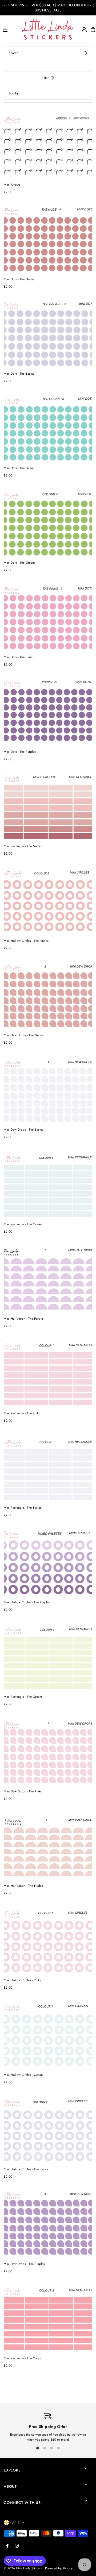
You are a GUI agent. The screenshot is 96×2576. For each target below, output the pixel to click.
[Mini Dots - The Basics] (48, 334)
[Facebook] (7, 2546)
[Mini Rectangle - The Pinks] (48, 1374)
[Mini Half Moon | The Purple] (48, 1279)
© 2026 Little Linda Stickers (23, 2568)
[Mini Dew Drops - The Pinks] (48, 1752)
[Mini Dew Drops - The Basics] (48, 1090)
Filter (45, 78)
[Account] (84, 30)
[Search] (86, 53)
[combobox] (48, 53)
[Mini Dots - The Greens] (48, 523)
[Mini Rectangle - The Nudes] (48, 807)
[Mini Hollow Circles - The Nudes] (48, 901)
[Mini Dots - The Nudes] (48, 240)
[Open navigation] (10, 29)
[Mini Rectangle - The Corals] (48, 2319)
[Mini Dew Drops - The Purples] (48, 2224)
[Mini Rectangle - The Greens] (48, 1657)
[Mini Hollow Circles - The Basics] (48, 2130)
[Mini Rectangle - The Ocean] (48, 1185)
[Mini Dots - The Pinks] (48, 618)
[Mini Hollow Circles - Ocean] (48, 2035)
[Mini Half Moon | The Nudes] (48, 1846)
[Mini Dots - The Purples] (48, 712)
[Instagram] (17, 2546)
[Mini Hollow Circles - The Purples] (48, 1563)
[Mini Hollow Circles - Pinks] (48, 1941)
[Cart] (93, 30)
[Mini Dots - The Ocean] (48, 429)
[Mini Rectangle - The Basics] (48, 1468)
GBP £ (15, 2523)
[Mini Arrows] (48, 145)
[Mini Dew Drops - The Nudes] (48, 996)
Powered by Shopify (59, 2568)
